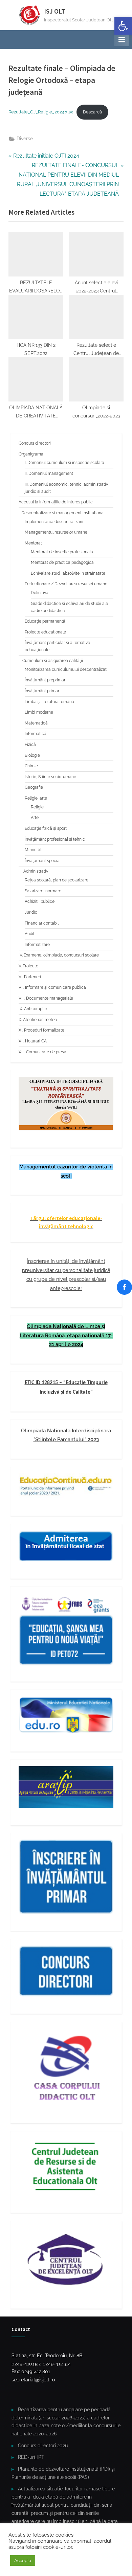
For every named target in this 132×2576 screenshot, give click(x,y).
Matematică (36, 723)
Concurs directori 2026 (43, 2446)
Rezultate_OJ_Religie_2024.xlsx (41, 112)
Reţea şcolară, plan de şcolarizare (57, 880)
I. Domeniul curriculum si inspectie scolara (64, 463)
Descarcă (92, 112)
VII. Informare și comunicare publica (52, 987)
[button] (123, 26)
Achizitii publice (40, 901)
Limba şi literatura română (49, 702)
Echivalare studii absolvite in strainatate (68, 573)
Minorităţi (34, 850)
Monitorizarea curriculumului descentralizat (66, 669)
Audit (30, 934)
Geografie (34, 787)
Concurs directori (35, 443)
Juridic (31, 912)
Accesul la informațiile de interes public (56, 502)
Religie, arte (36, 798)
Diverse (25, 139)
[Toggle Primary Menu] (122, 39)
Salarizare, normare (43, 891)
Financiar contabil (42, 923)
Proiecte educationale (45, 632)
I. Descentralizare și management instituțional (62, 513)
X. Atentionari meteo (38, 1020)
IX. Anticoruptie (33, 1009)
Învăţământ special (43, 861)
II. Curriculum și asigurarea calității (51, 661)
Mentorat (33, 543)
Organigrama (31, 454)
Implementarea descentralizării (54, 522)
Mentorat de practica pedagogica (62, 562)
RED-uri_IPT (31, 2457)
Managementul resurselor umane (56, 532)
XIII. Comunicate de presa (42, 1052)
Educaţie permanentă (45, 621)
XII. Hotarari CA (33, 1041)
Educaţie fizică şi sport (46, 828)
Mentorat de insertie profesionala (62, 552)
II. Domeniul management (49, 473)
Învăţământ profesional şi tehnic (55, 839)
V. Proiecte (28, 966)
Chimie (31, 766)
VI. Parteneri (30, 977)
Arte (35, 818)
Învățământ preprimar (45, 680)
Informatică (36, 734)
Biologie (32, 755)
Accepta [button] (23, 2561)
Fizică (30, 745)
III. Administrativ (33, 871)
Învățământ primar (42, 691)
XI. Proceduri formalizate (41, 1030)
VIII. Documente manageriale (46, 998)
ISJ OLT (54, 11)
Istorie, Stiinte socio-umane (50, 777)
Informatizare (37, 945)
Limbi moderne (39, 712)
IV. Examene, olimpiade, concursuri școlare (59, 955)
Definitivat (40, 593)
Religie (37, 807)
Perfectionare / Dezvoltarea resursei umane (66, 584)
